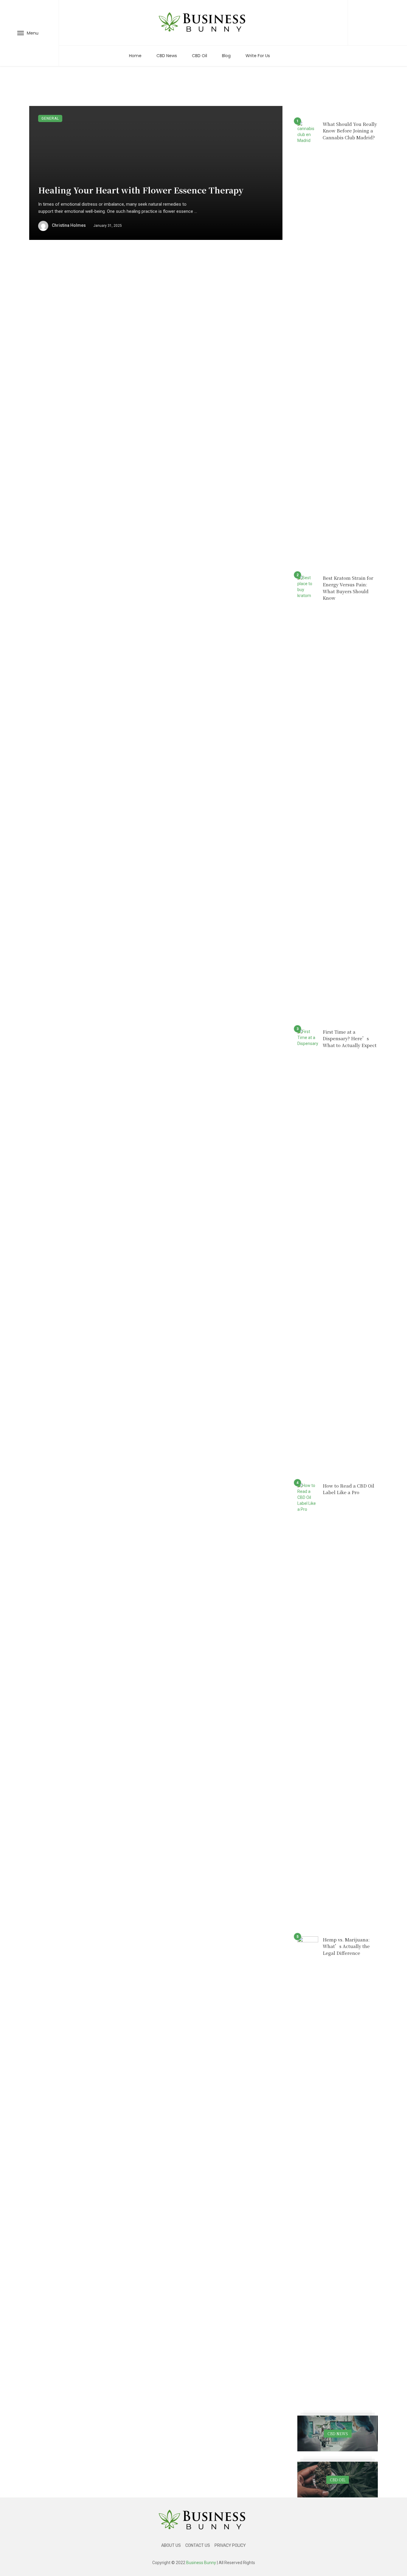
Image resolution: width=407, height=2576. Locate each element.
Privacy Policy (230, 2545)
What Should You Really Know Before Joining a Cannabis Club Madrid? (350, 131)
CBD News (167, 56)
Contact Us (198, 2545)
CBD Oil (199, 56)
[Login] (378, 23)
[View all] (338, 2433)
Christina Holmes (69, 225)
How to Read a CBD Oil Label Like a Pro (348, 1489)
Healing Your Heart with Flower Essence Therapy (141, 190)
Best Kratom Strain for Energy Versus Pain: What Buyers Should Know (348, 588)
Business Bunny (201, 2563)
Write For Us (258, 56)
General (50, 118)
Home (135, 56)
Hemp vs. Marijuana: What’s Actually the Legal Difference (346, 1946)
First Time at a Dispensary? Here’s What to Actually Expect (350, 1038)
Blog (226, 56)
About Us (171, 2545)
